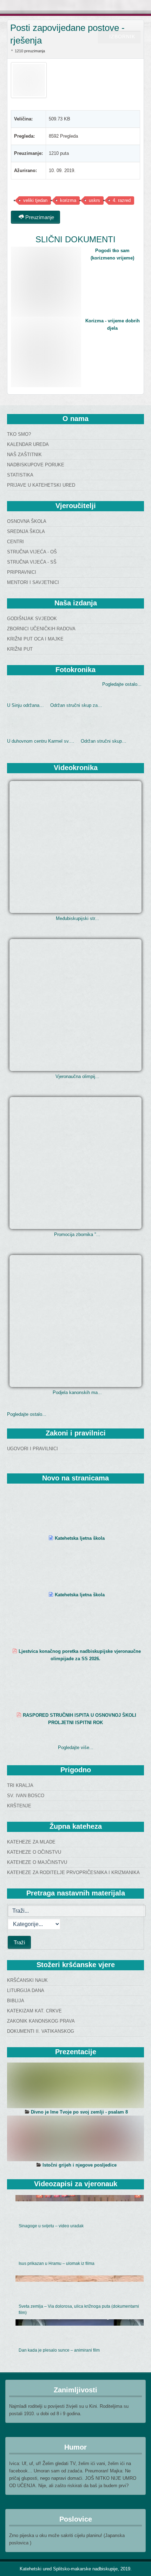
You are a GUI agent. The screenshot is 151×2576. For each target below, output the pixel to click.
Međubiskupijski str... (77, 918)
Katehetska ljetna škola (80, 1538)
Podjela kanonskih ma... (77, 1392)
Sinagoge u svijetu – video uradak (51, 2226)
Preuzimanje (39, 217)
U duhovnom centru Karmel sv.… (41, 741)
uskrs (94, 200)
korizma (68, 200)
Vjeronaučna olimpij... (77, 1076)
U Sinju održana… (25, 705)
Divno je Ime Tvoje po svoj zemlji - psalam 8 (79, 2112)
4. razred (122, 200)
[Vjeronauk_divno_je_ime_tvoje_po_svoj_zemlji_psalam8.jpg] (75, 2085)
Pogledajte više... (76, 1747)
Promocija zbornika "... (77, 1234)
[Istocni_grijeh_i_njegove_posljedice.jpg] (75, 2138)
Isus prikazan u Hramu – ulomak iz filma (57, 2263)
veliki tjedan (35, 200)
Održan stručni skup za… (76, 705)
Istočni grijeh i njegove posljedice (80, 2165)
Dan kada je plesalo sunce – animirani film (59, 2350)
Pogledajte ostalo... (122, 684)
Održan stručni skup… (104, 741)
